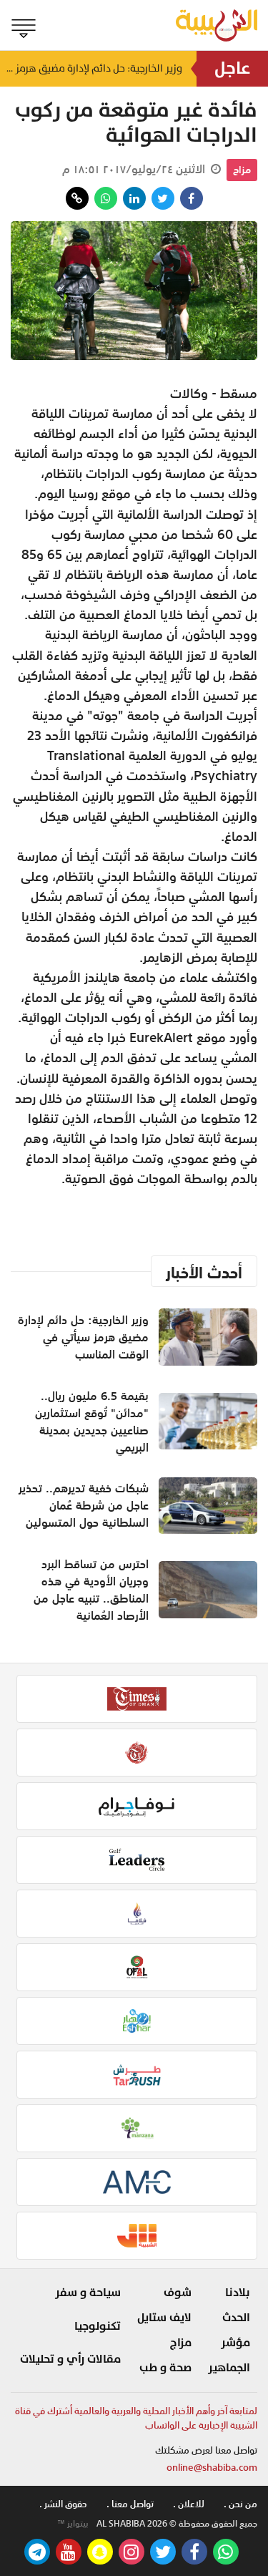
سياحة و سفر (88, 2293)
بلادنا (238, 2293)
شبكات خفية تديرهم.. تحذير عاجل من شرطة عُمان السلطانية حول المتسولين (84, 1505)
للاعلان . (189, 2504)
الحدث (236, 2318)
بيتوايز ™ (73, 2524)
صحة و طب (165, 2368)
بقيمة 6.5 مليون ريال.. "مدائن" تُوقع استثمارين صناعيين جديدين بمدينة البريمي (92, 1421)
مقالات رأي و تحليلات (70, 2359)
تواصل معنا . (130, 2504)
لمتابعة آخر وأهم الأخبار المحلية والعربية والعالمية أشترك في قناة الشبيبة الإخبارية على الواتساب (136, 2418)
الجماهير (229, 2368)
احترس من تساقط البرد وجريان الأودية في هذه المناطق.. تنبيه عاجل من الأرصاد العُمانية (91, 1590)
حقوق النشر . (63, 2504)
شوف (178, 2293)
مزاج (242, 170)
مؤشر (235, 2343)
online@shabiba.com (212, 2468)
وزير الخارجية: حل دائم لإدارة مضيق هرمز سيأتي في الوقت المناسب (91, 68)
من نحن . (240, 2504)
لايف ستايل (164, 2318)
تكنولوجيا (98, 2326)
